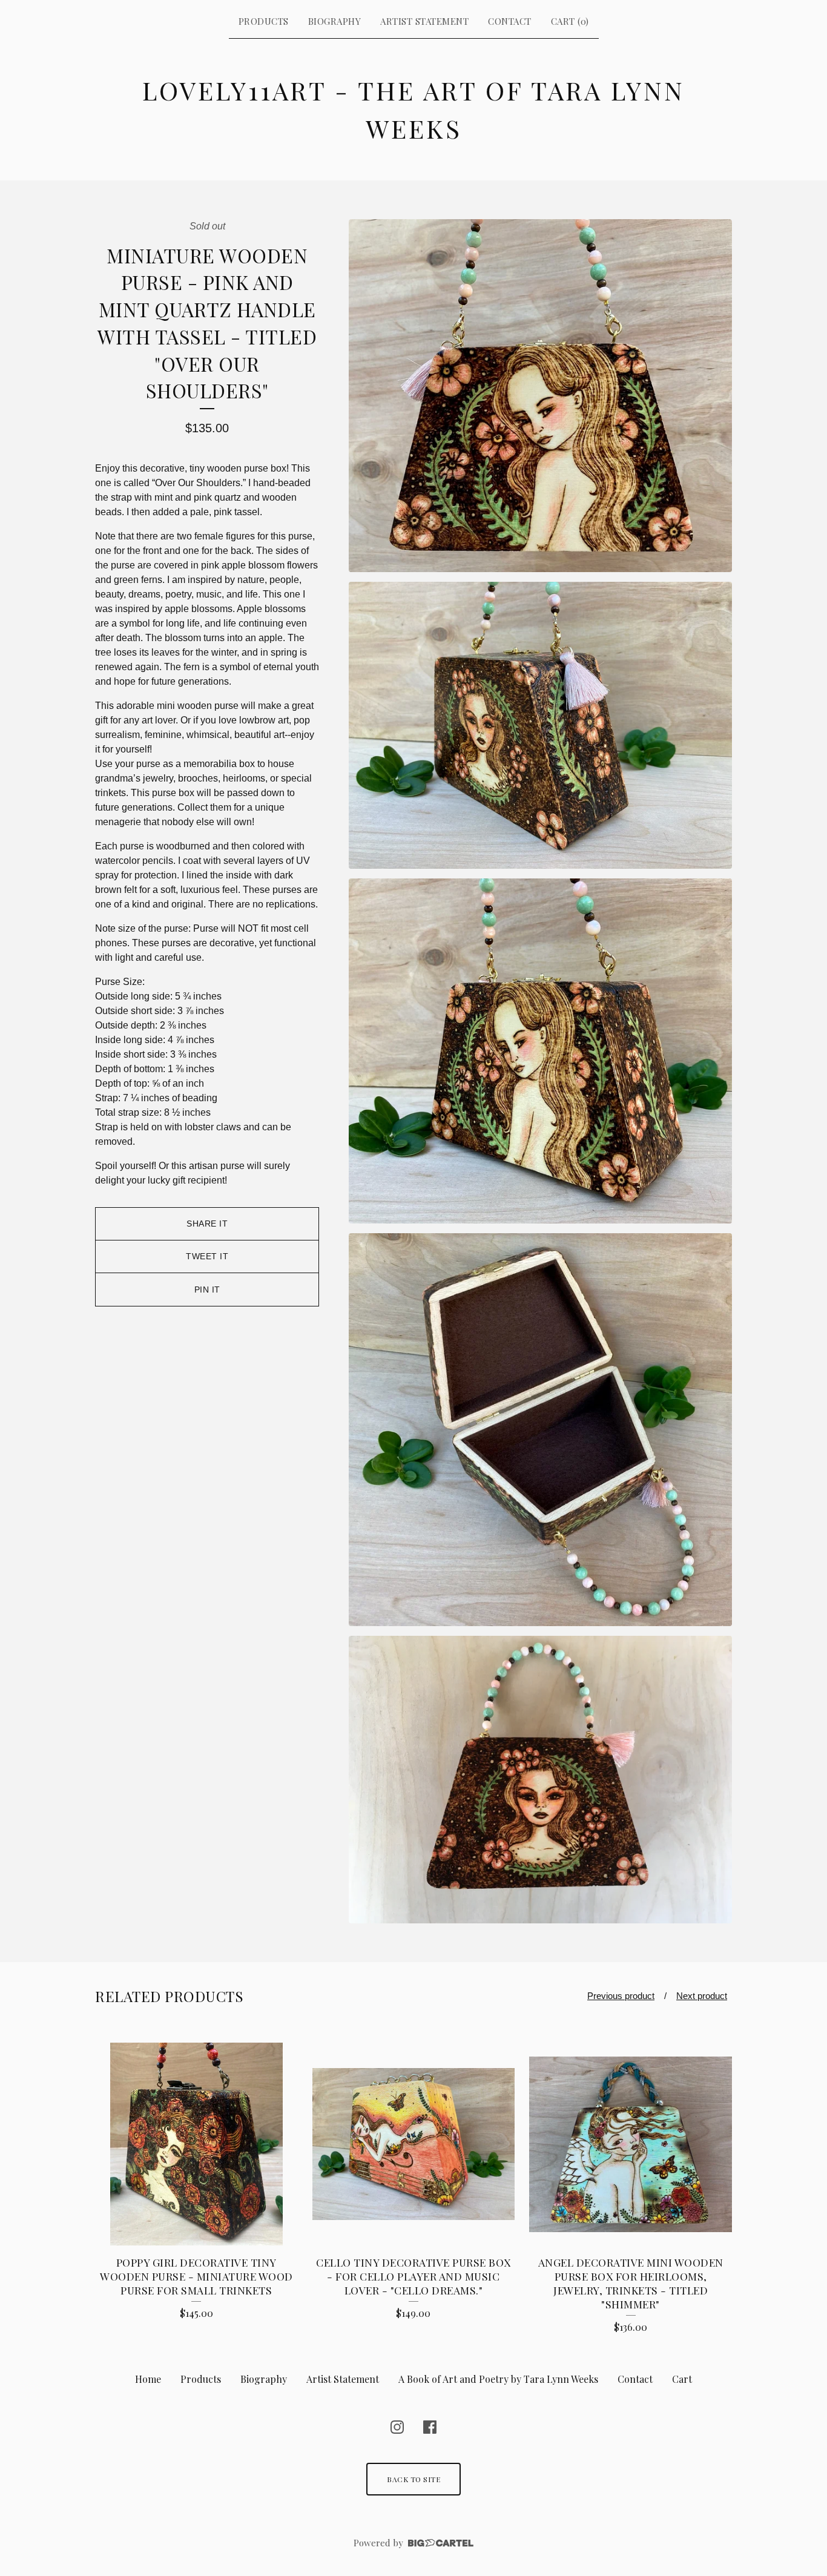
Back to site (413, 2479)
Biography (335, 21)
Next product (702, 1996)
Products (264, 21)
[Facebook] (430, 2427)
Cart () (570, 21)
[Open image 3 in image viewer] (540, 1051)
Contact (510, 21)
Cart (682, 2379)
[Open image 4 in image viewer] (540, 1430)
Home (148, 2379)
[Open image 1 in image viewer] (540, 396)
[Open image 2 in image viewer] (540, 726)
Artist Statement (424, 21)
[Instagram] (397, 2427)
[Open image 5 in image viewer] (540, 1780)
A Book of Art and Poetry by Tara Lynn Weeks (498, 2379)
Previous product (621, 1996)
